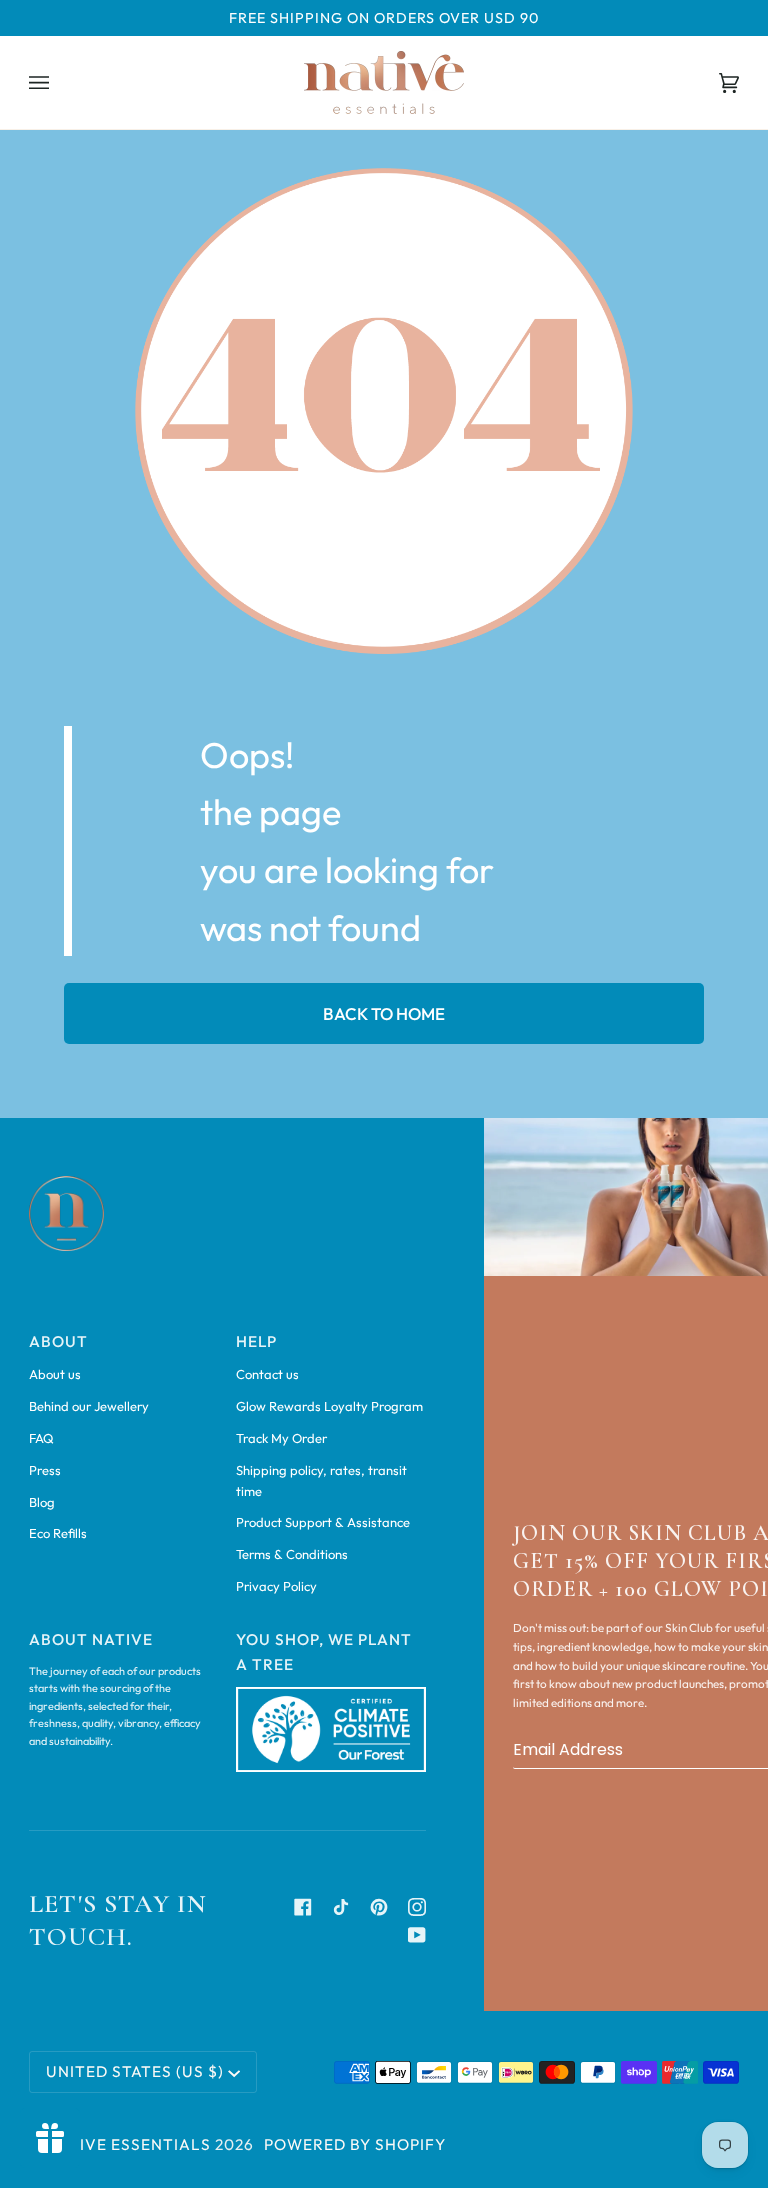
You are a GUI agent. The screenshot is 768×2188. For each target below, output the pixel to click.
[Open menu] (59, 82)
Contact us (267, 1374)
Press (45, 1470)
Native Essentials (129, 2144)
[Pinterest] (379, 1907)
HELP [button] (256, 1341)
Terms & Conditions (292, 1554)
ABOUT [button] (58, 1341)
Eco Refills (58, 1533)
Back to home (384, 1013)
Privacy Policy (276, 1586)
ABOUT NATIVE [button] (91, 1639)
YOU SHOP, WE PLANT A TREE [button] (324, 1652)
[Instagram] (417, 1907)
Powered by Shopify (355, 2144)
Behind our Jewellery (89, 1406)
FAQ (41, 1438)
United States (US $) (135, 2071)
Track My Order (281, 1438)
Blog (42, 1502)
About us (55, 1374)
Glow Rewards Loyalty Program (329, 1406)
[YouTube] (417, 1935)
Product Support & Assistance (323, 1522)
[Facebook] (303, 1907)
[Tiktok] (341, 1907)
